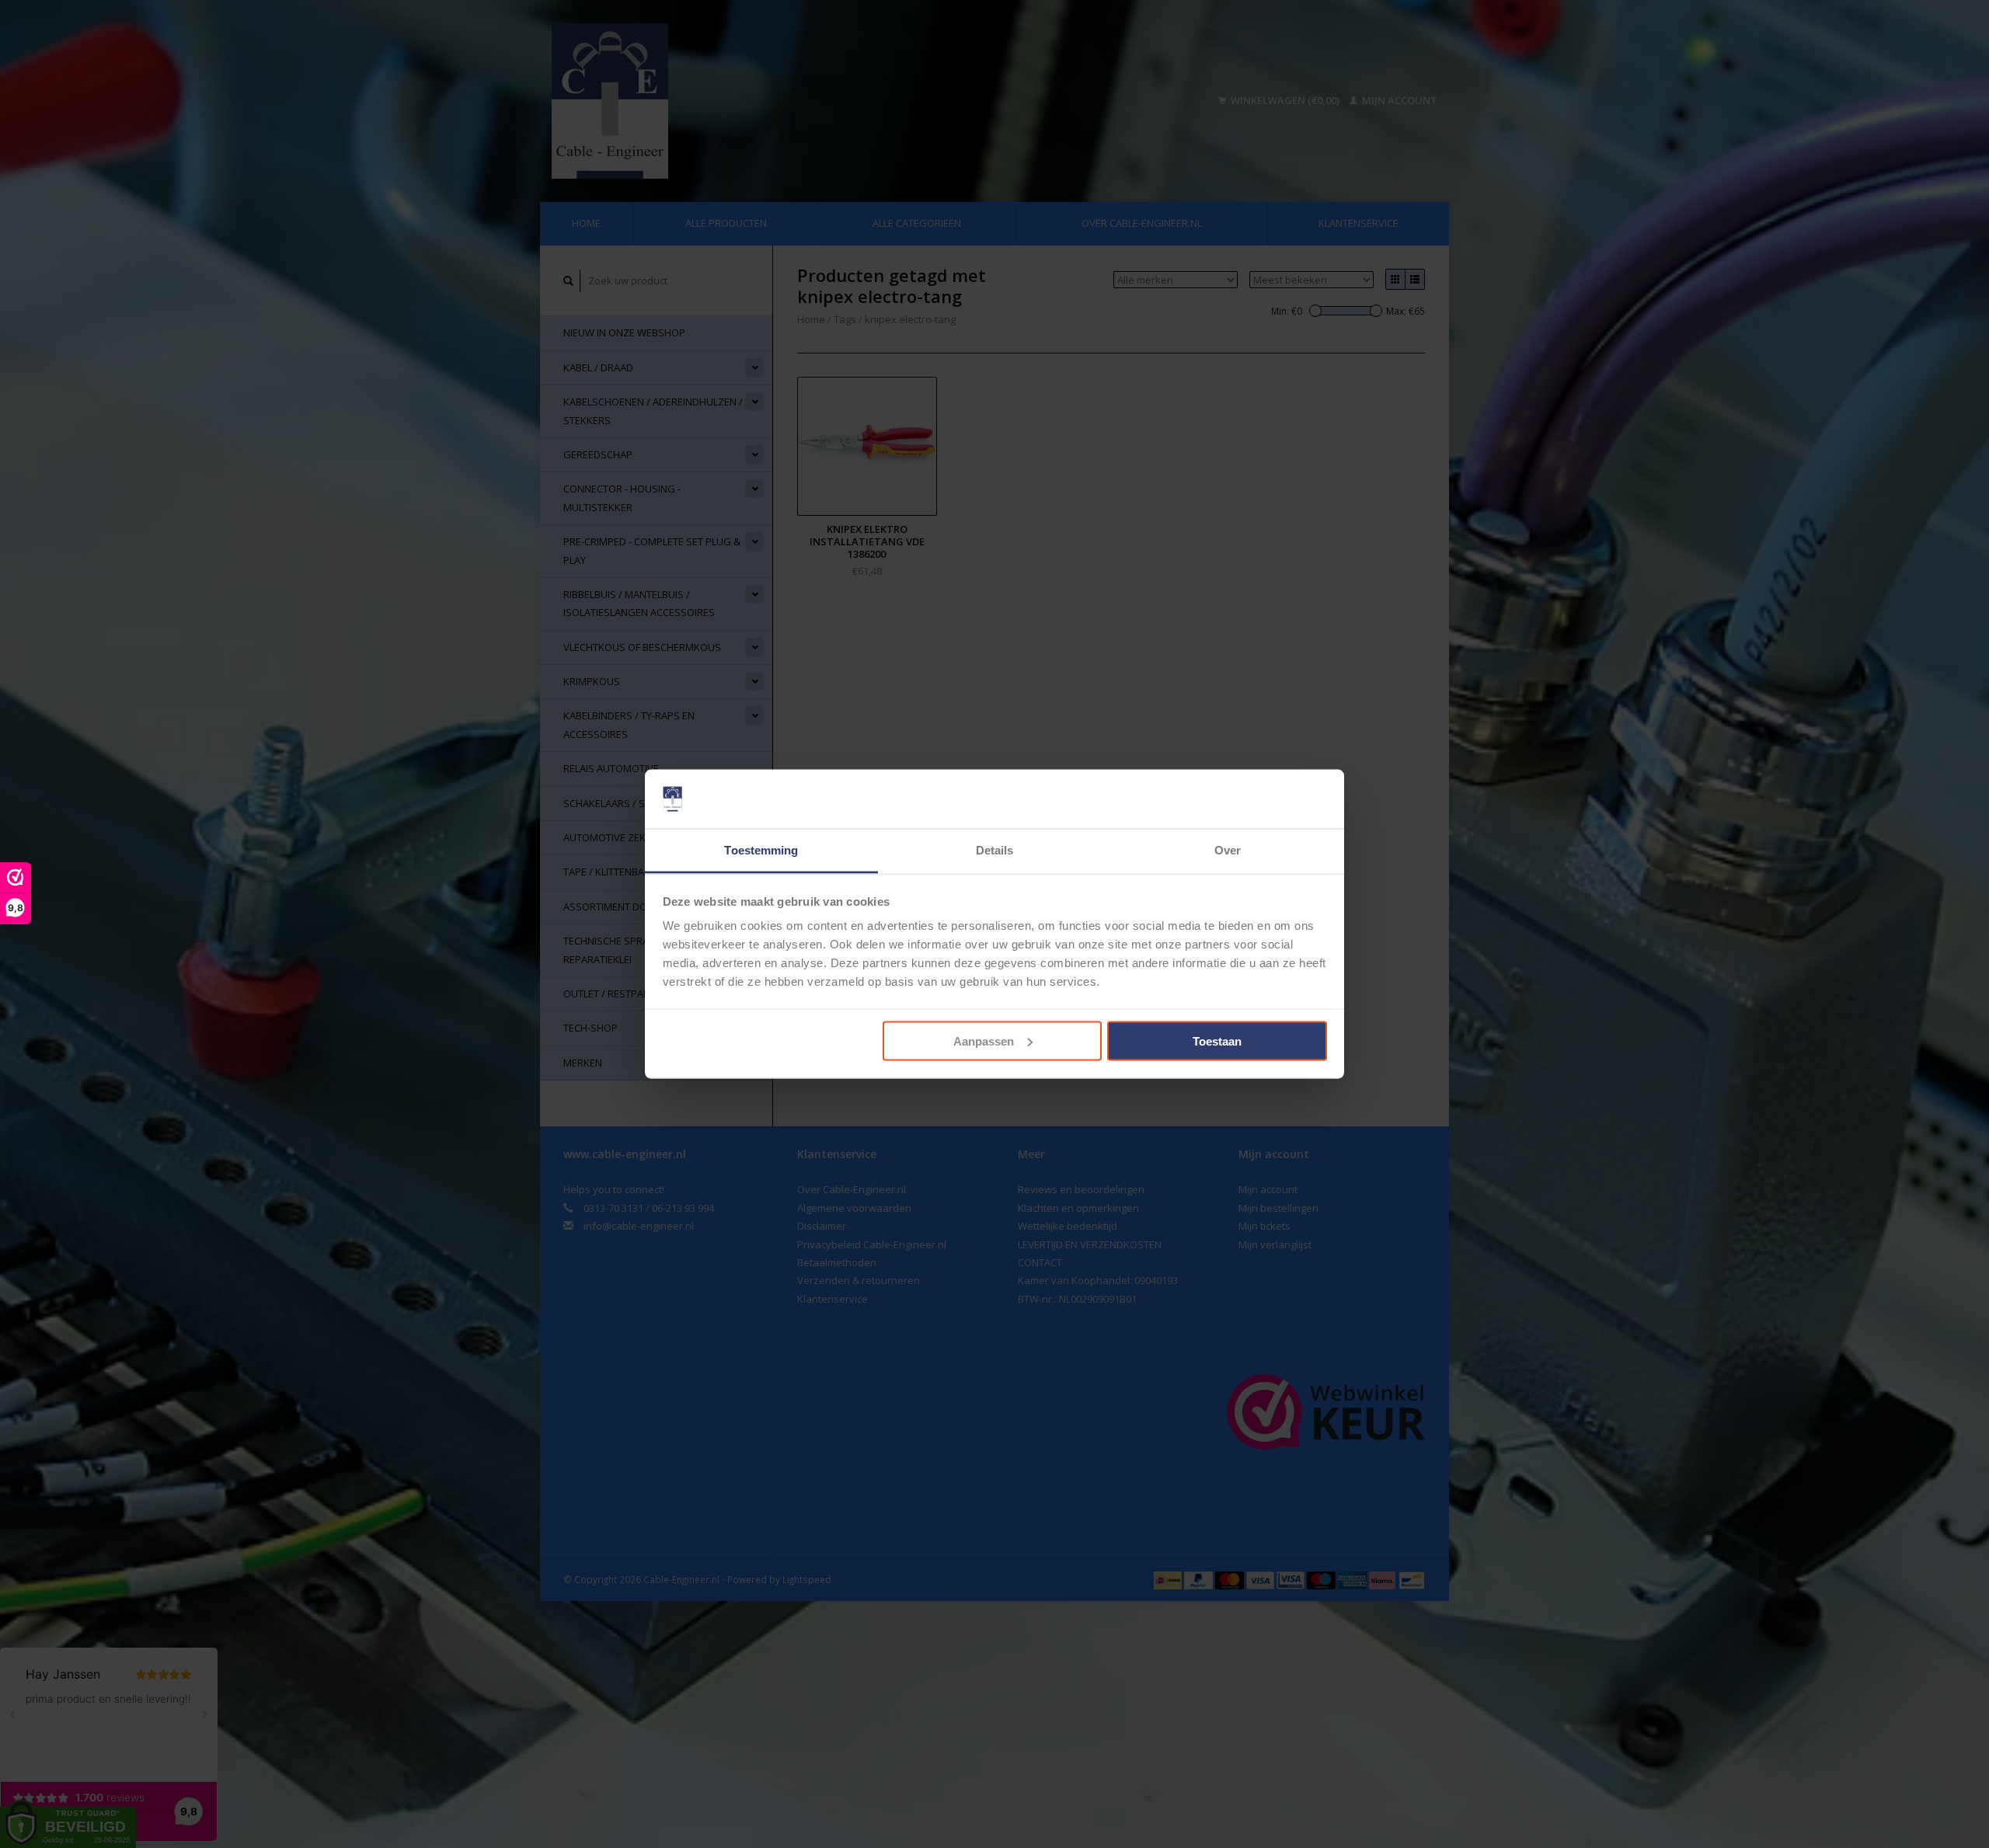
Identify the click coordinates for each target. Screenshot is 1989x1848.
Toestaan (1217, 1041)
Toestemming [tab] (761, 850)
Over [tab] (1228, 850)
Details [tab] (995, 850)
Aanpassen (984, 1041)
